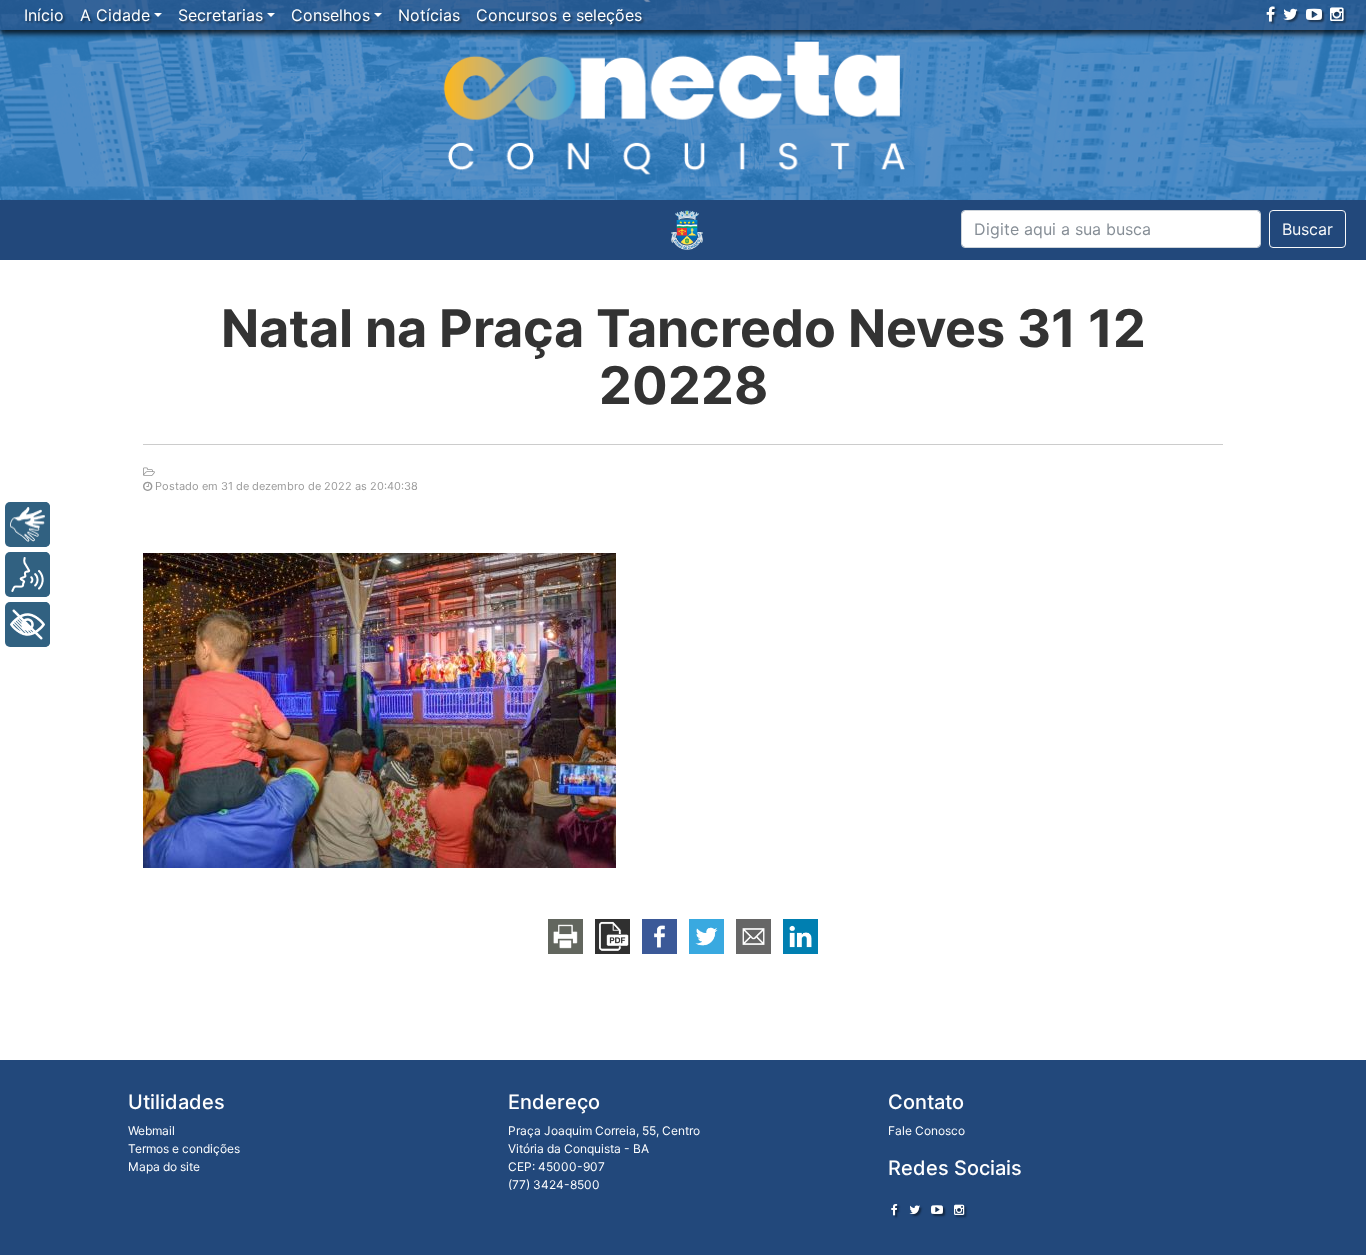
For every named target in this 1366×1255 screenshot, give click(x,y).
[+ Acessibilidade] (27, 624)
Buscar (1307, 229)
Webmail (151, 1130)
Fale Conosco (926, 1130)
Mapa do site (164, 1166)
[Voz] (27, 574)
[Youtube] (1314, 14)
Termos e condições (184, 1148)
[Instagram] (1337, 14)
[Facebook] (1270, 14)
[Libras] (27, 524)
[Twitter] (1290, 14)
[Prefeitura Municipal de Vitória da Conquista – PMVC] (687, 230)
